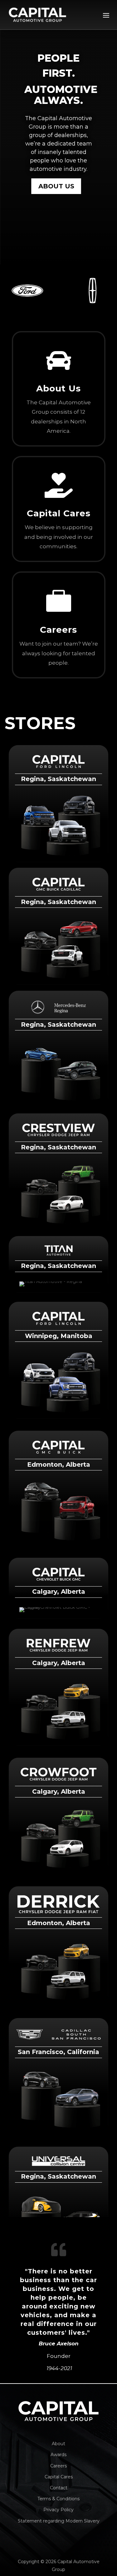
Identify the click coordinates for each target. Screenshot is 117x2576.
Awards (58, 2455)
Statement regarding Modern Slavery (59, 2521)
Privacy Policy (58, 2510)
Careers (58, 2466)
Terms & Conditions (58, 2499)
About (58, 2444)
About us (56, 186)
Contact (59, 2488)
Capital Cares (59, 2477)
